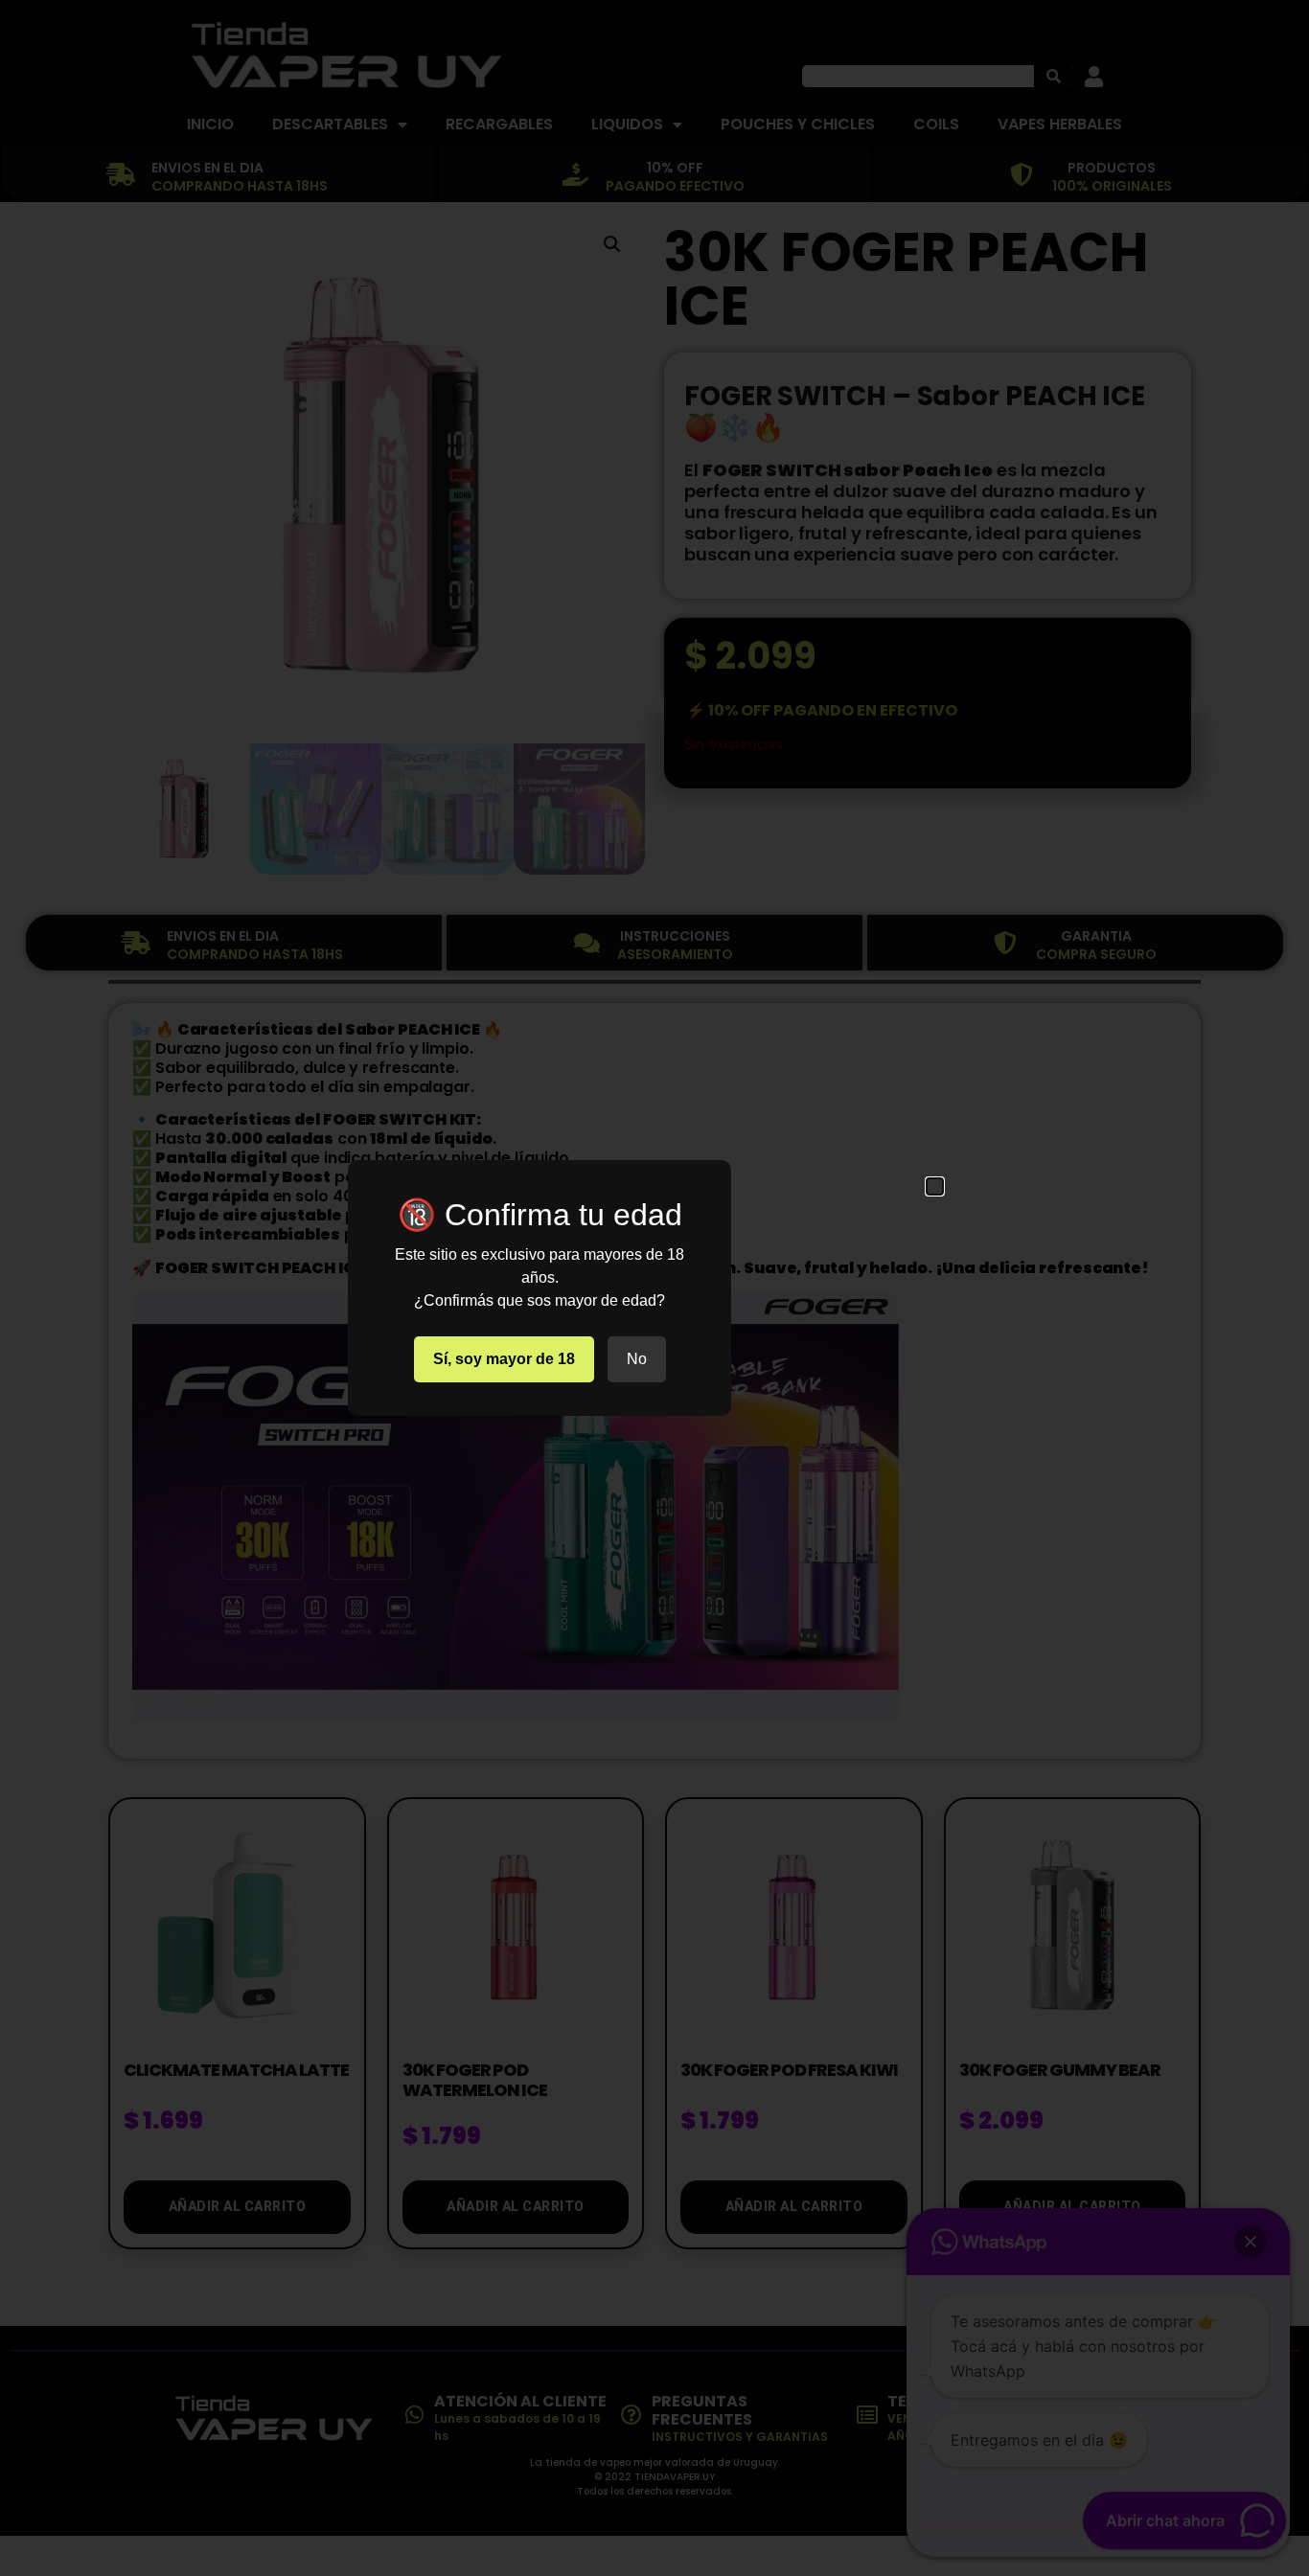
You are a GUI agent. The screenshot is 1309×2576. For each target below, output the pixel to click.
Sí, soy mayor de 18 (504, 1359)
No (637, 1359)
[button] (935, 1186)
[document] (654, 1288)
